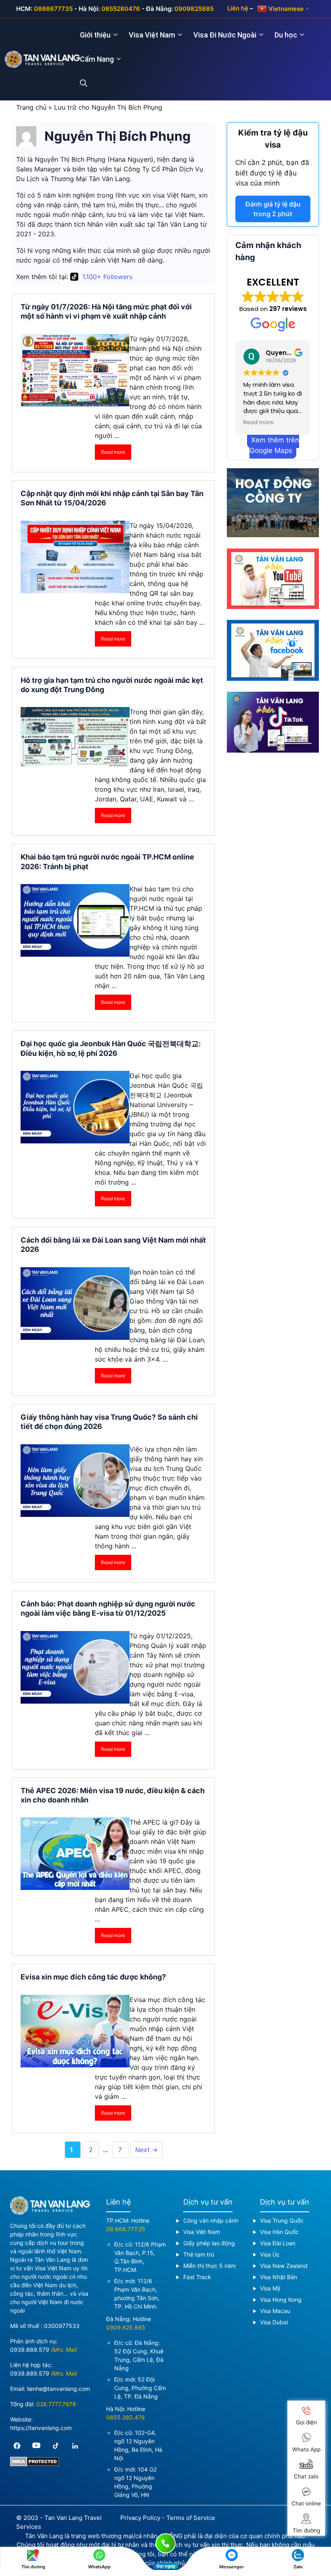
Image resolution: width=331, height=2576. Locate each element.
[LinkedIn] (75, 2446)
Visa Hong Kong (281, 2300)
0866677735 (53, 9)
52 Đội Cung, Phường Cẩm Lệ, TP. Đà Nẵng (140, 2388)
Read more (113, 452)
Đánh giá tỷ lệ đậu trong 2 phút (273, 209)
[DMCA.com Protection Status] (35, 2464)
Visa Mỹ (270, 2288)
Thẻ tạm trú (199, 2254)
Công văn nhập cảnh (211, 2220)
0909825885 (194, 9)
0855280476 (121, 9)
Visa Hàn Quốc (279, 2232)
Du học (286, 35)
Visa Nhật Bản (279, 2277)
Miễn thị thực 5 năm (209, 2266)
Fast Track (197, 2277)
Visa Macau (275, 2311)
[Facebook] (17, 2446)
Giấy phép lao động (209, 2243)
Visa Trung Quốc (282, 2220)
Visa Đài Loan (278, 2243)
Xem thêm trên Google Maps (274, 445)
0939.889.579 (30, 2350)
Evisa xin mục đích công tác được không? (93, 1977)
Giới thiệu (95, 35)
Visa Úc (270, 2254)
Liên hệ (238, 8)
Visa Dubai (274, 2322)
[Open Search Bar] (88, 83)
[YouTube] (36, 2446)
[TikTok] (56, 2446)
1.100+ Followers (107, 277)
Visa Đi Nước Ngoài (225, 35)
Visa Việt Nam (152, 35)
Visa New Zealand (284, 2266)
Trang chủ (31, 107)
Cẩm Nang (97, 59)
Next (147, 2150)
